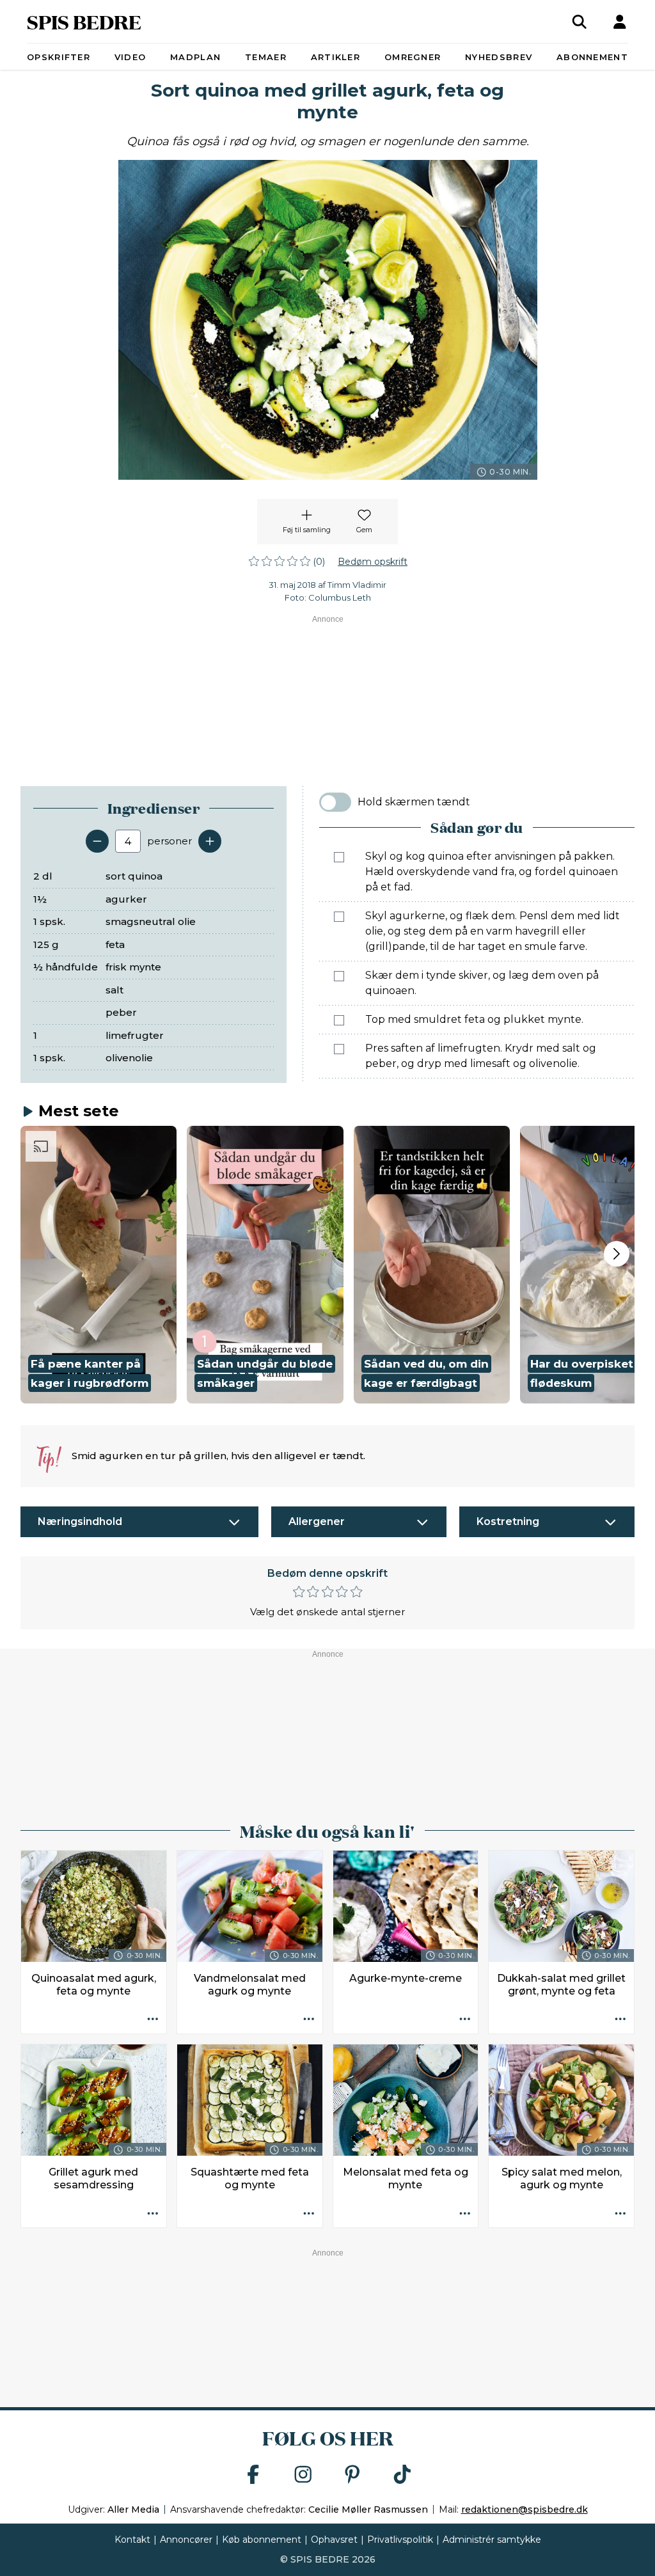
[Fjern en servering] (97, 841)
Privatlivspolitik (400, 2540)
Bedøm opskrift (373, 562)
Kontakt (132, 2540)
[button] (99, 1265)
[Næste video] (617, 1254)
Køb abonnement (262, 2540)
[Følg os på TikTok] (402, 2475)
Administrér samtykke (492, 2540)
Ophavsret (334, 2540)
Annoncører (186, 2540)
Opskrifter (59, 57)
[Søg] (580, 22)
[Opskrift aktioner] (153, 2020)
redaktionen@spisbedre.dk (525, 2509)
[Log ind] (620, 22)
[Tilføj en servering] (210, 841)
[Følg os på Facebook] (253, 2475)
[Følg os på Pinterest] (352, 2475)
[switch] (335, 802)
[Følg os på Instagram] (303, 2475)
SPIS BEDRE (84, 21)
